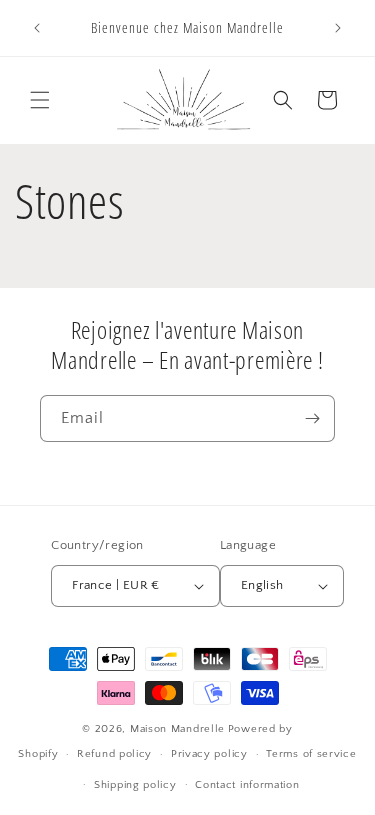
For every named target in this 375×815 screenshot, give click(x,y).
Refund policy (114, 754)
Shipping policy (135, 785)
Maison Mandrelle (177, 729)
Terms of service (311, 754)
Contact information (247, 785)
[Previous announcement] (37, 28)
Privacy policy (209, 754)
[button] (40, 100)
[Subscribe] (312, 418)
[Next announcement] (338, 28)
